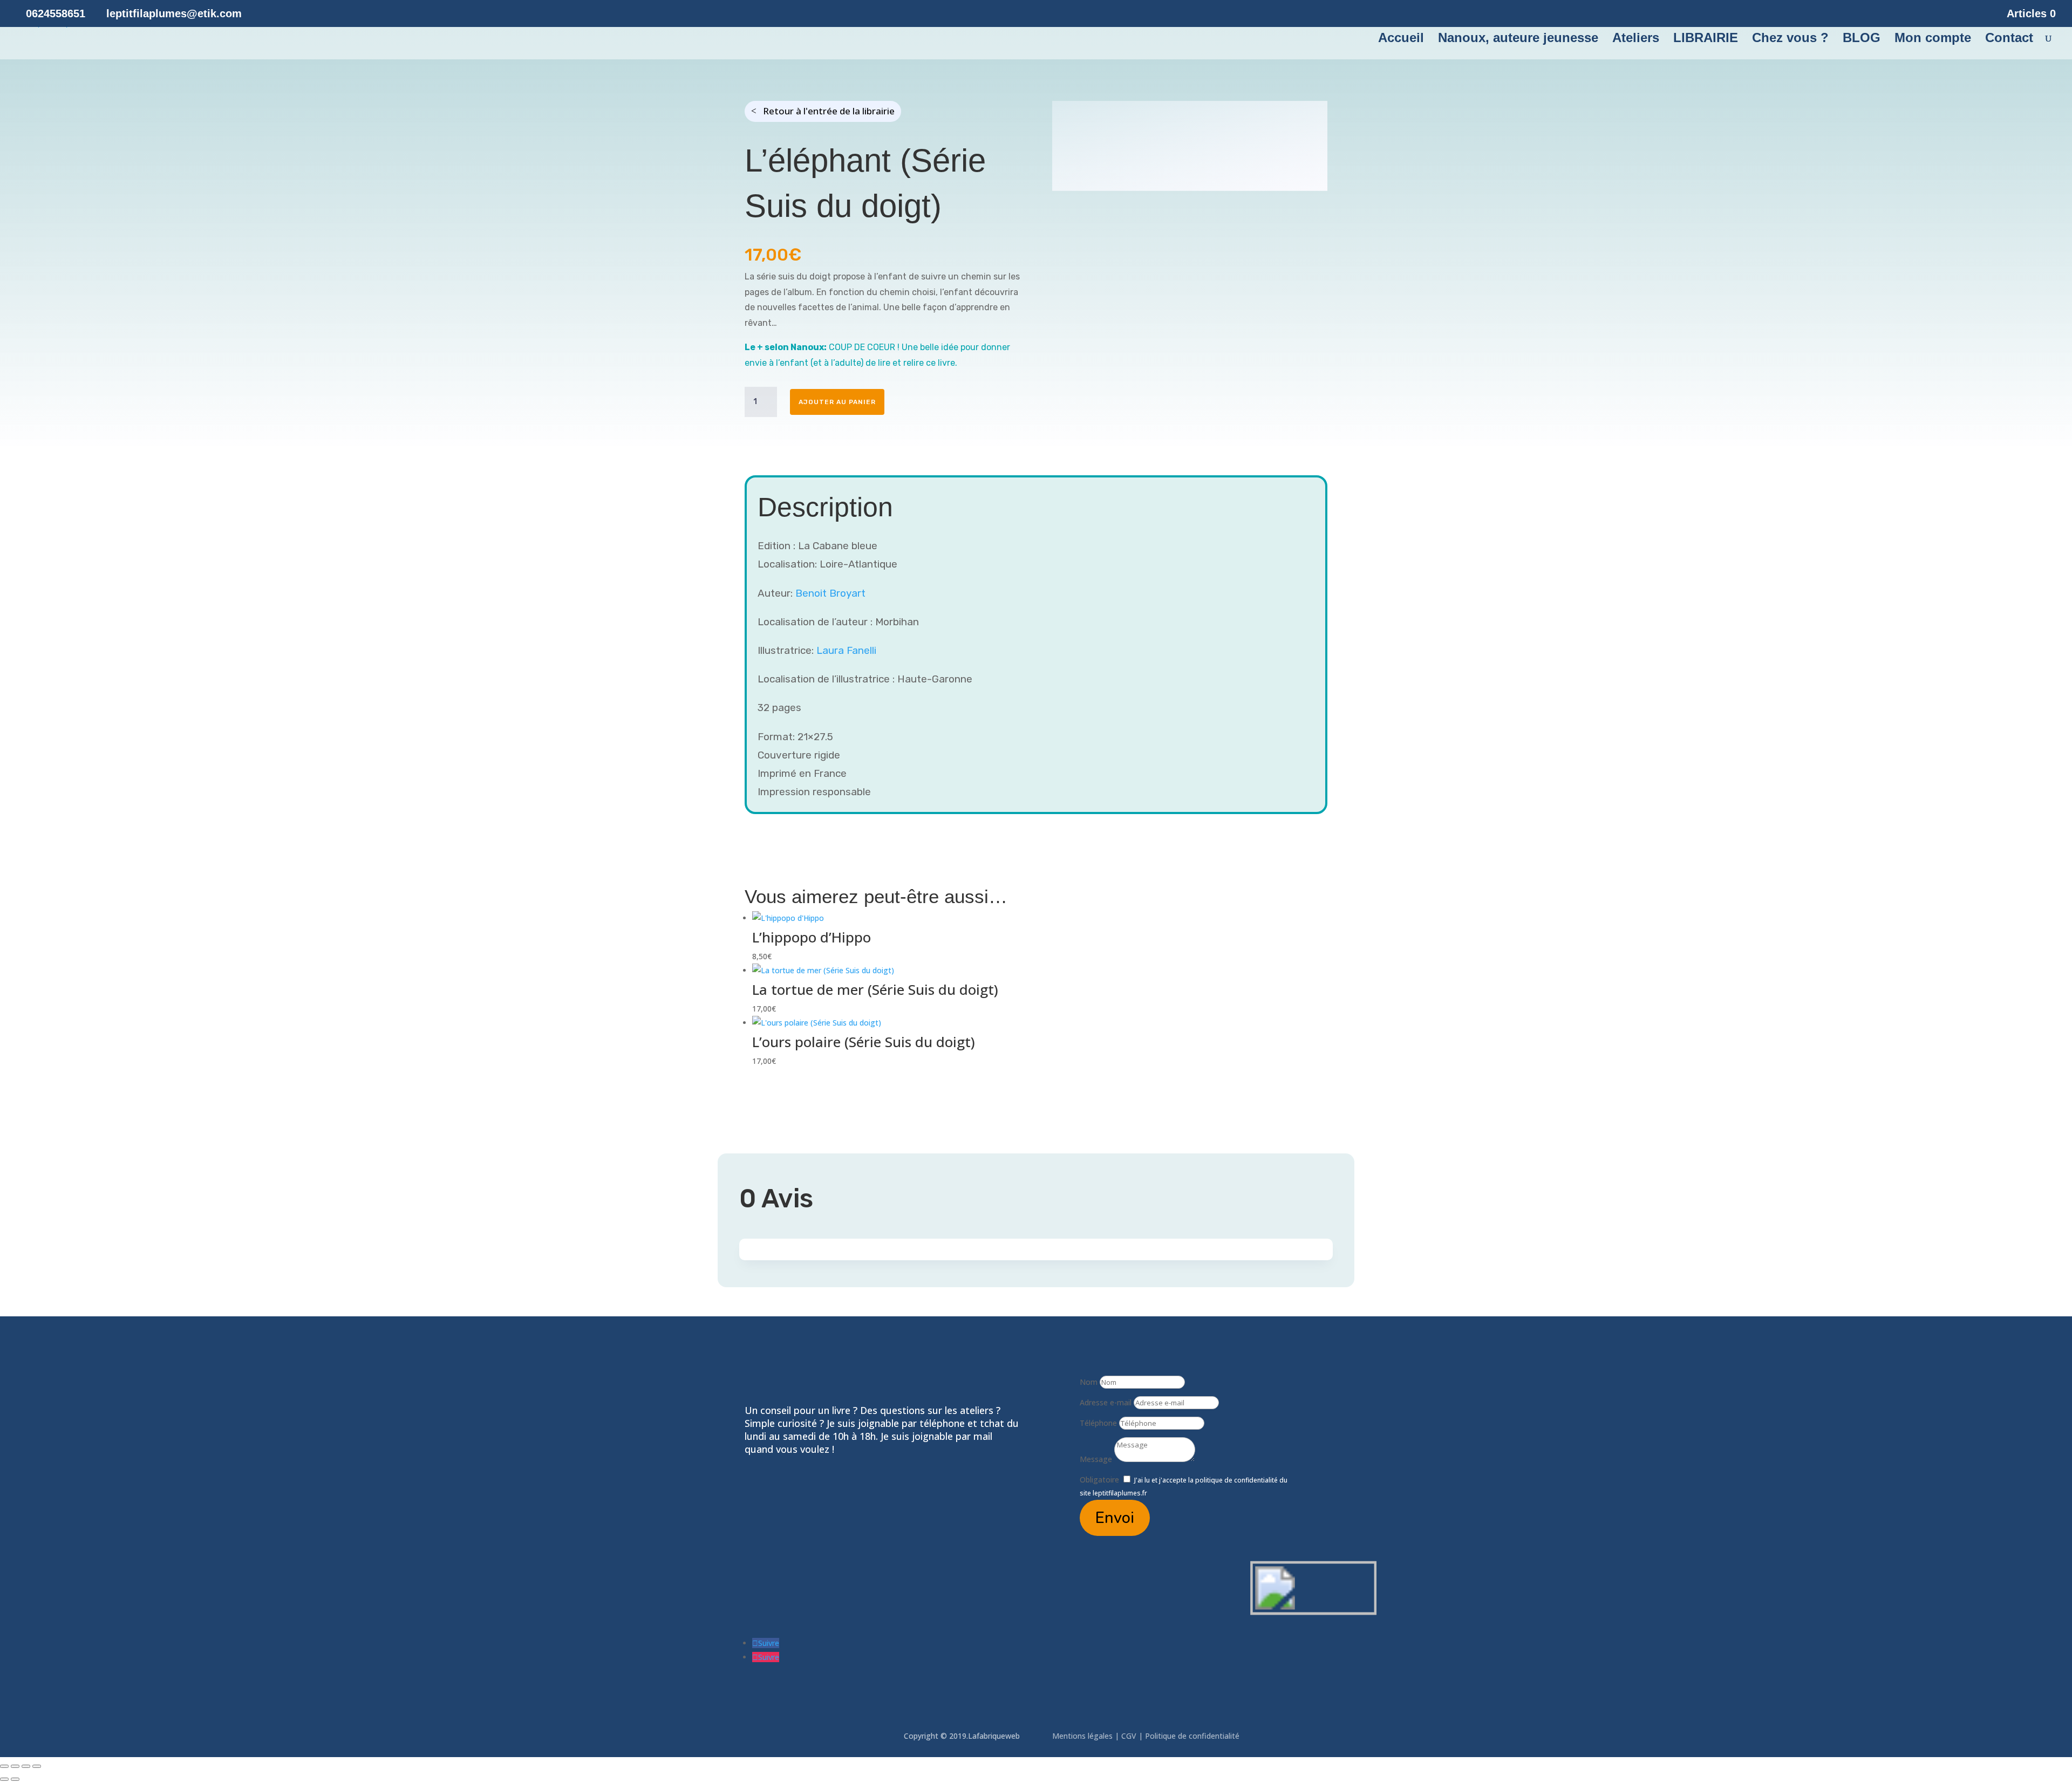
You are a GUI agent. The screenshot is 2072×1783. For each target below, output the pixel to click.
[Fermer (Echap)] (37, 1766)
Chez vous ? (1790, 39)
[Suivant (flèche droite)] (15, 1779)
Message (1096, 1459)
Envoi (1115, 1518)
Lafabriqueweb (994, 1736)
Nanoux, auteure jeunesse (1518, 39)
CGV (1129, 1736)
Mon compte (1933, 39)
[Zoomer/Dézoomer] (4, 1766)
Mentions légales (1083, 1736)
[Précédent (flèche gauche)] (4, 1779)
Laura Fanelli (846, 650)
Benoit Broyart (830, 593)
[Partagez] (26, 1766)
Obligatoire (1099, 1480)
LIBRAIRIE (1706, 39)
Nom (1089, 1382)
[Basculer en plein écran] (15, 1766)
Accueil (1401, 39)
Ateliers (1636, 39)
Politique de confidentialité (1193, 1736)
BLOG (1862, 39)
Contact (2009, 39)
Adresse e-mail (1106, 1402)
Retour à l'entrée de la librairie (829, 111)
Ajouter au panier (837, 402)
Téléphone (1098, 1423)
